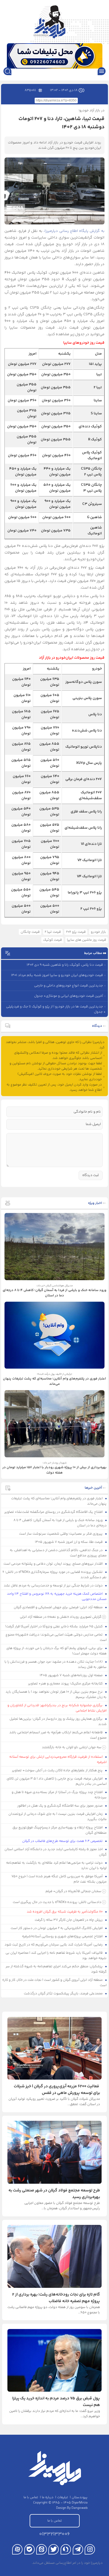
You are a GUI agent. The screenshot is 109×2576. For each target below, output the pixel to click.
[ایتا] (41, 2549)
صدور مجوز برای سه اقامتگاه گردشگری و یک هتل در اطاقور (60, 1806)
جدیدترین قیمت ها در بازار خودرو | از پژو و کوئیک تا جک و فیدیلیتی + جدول (56, 1009)
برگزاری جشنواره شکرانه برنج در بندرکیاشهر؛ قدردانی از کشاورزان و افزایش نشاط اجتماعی (57, 1708)
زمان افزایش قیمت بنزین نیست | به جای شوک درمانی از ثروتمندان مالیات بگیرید (58, 1817)
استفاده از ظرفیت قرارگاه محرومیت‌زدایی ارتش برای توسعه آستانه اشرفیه (58, 1760)
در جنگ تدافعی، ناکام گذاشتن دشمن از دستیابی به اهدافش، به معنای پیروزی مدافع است (58, 1553)
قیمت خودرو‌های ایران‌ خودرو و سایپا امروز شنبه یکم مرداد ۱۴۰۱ (57, 975)
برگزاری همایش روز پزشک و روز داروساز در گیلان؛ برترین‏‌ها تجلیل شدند (58, 1722)
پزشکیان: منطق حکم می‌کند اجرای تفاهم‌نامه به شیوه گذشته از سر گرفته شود (56, 1969)
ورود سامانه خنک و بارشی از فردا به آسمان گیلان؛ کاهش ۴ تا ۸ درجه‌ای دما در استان (60, 1523)
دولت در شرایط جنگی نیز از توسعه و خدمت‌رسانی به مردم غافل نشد (54, 1586)
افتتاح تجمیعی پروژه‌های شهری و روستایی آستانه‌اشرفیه (63, 1936)
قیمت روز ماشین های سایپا (87, 940)
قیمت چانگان (30, 932)
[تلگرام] (78, 2549)
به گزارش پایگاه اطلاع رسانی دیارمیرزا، (74, 231)
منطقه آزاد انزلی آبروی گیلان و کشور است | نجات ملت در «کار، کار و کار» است (54, 1983)
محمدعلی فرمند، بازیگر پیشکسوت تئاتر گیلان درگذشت (64, 1994)
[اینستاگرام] (90, 2549)
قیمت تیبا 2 (53, 932)
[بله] (29, 2549)
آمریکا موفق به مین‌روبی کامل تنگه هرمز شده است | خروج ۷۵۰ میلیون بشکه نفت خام (59, 1879)
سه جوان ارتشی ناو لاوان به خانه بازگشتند (72, 1747)
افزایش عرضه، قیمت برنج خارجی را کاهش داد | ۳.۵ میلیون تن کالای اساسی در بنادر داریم (57, 1781)
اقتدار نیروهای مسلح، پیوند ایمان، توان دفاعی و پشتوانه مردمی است (53, 1564)
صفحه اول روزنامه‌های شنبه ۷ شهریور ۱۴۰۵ (72, 1675)
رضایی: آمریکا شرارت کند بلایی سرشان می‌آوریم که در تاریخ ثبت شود (54, 1945)
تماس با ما (31, 2497)
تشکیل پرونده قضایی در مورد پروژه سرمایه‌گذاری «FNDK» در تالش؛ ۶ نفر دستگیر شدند (54, 1575)
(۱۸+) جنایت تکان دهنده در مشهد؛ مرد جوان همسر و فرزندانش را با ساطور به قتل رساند (56, 1664)
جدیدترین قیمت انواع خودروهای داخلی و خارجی (69, 986)
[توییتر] (54, 2549)
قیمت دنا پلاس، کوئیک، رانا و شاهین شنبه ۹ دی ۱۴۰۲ (65, 965)
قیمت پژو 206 (76, 932)
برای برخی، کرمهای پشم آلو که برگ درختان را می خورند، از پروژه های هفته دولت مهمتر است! (56, 1651)
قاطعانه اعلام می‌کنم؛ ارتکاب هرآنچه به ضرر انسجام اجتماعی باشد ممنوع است (58, 1735)
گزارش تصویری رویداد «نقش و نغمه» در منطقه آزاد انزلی (61, 1617)
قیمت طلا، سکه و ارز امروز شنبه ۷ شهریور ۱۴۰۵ (69, 1542)
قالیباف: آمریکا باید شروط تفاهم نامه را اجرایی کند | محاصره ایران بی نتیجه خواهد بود (56, 1956)
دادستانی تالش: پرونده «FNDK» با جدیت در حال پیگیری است (57, 1902)
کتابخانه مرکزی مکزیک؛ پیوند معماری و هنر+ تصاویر (66, 1684)
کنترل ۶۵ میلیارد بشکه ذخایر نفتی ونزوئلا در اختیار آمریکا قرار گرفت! (54, 1627)
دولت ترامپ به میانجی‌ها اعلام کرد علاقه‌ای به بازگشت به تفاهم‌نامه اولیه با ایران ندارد (56, 1866)
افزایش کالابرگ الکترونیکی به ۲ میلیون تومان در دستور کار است (57, 1928)
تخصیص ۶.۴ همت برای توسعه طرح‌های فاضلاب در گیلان (63, 1841)
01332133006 (54, 2534)
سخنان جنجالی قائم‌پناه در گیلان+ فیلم (73, 1891)
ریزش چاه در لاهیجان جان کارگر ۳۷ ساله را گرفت (69, 1920)
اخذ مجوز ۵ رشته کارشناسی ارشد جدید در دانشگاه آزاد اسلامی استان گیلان (56, 1852)
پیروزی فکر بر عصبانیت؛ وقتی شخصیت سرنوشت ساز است (61, 1534)
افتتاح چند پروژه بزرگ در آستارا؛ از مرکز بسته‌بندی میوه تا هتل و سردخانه (59, 1795)
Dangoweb (80, 2508)
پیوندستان (80, 2497)
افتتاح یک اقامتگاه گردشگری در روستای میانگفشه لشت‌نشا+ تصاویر (54, 1512)
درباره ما (48, 2497)
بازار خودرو (98, 932)
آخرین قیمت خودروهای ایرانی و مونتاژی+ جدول (69, 996)
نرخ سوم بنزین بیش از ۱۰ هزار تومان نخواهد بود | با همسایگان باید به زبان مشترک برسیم (56, 1694)
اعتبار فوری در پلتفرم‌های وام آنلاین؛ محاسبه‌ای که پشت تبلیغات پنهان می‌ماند (59, 1501)
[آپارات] (17, 2549)
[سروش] (66, 2549)
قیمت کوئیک (53, 940)
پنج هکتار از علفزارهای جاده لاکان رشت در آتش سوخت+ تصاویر (58, 1770)
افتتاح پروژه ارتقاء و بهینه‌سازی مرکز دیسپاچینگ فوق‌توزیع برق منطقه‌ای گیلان (60, 1830)
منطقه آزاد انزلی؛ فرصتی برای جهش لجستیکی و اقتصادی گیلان (59, 1607)
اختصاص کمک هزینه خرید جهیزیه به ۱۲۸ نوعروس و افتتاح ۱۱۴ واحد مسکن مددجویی (57, 1596)
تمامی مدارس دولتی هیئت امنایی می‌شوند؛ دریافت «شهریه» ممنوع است (56, 1637)
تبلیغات (63, 2497)
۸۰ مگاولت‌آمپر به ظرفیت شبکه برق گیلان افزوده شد (65, 1912)
